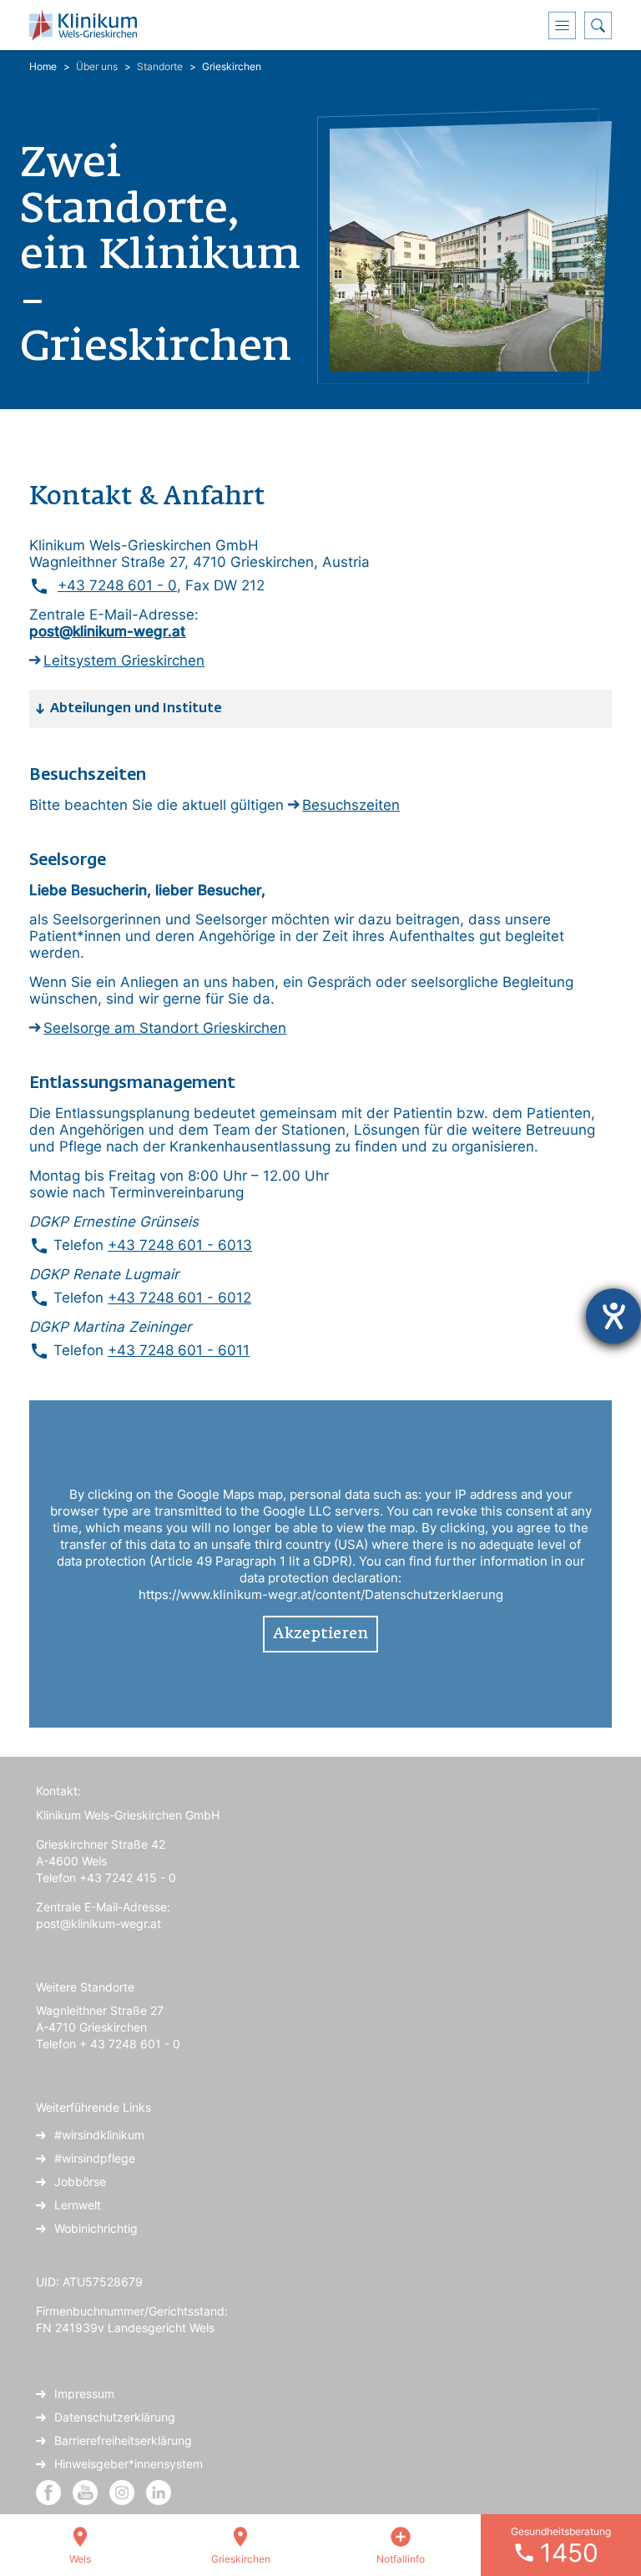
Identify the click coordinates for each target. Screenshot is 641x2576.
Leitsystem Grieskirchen (124, 660)
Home (43, 66)
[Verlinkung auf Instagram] (124, 2491)
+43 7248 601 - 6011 (179, 1350)
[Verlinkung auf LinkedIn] (159, 2491)
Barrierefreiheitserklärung (123, 2440)
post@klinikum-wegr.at (98, 1923)
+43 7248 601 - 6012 (179, 1298)
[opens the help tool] (613, 1316)
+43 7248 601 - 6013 (180, 1245)
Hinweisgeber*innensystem (129, 2464)
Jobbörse (80, 2181)
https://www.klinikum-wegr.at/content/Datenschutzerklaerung (321, 1594)
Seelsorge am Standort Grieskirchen (165, 1028)
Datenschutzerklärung (115, 2417)
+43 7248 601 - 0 (117, 585)
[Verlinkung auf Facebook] (48, 2491)
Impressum (84, 2394)
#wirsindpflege (95, 2158)
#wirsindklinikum (99, 2135)
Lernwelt (78, 2205)
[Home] (89, 25)
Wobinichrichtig (96, 2228)
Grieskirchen (232, 66)
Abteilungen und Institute (136, 709)
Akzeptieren (320, 1634)
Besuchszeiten (351, 805)
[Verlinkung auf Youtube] (87, 2491)
